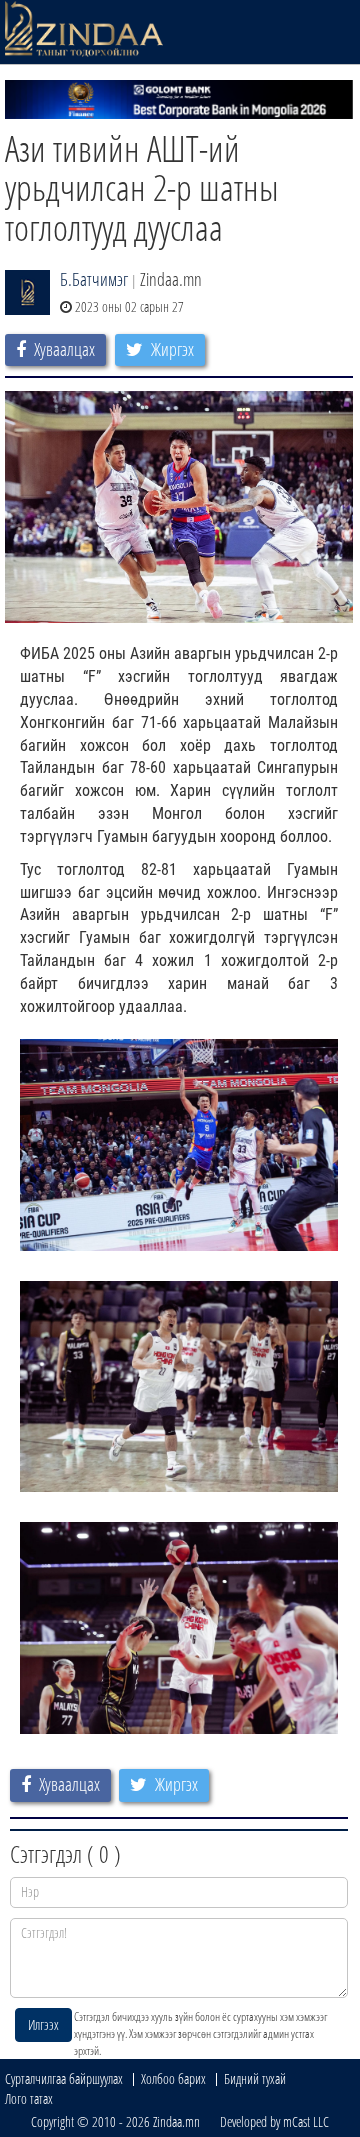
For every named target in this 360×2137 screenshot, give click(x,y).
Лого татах (29, 2098)
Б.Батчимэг (94, 279)
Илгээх (43, 2024)
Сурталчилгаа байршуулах (64, 2078)
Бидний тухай (255, 2078)
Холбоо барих (173, 2078)
